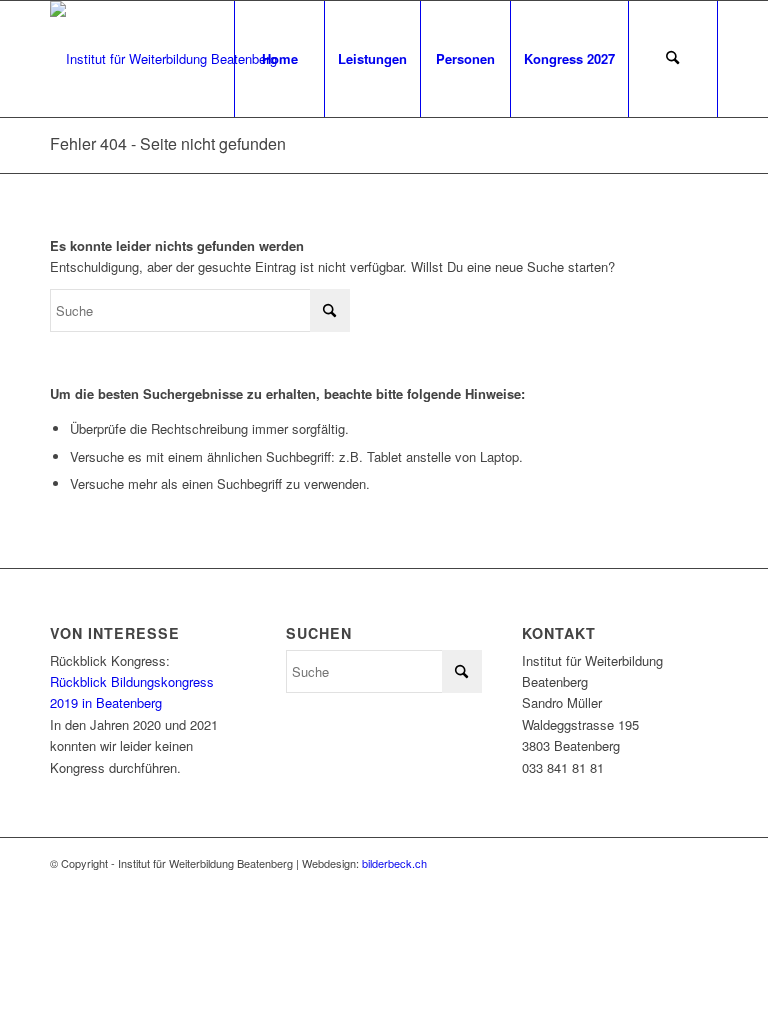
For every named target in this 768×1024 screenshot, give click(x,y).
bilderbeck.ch (394, 863)
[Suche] (673, 59)
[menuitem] (279, 59)
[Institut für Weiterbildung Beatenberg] (163, 59)
